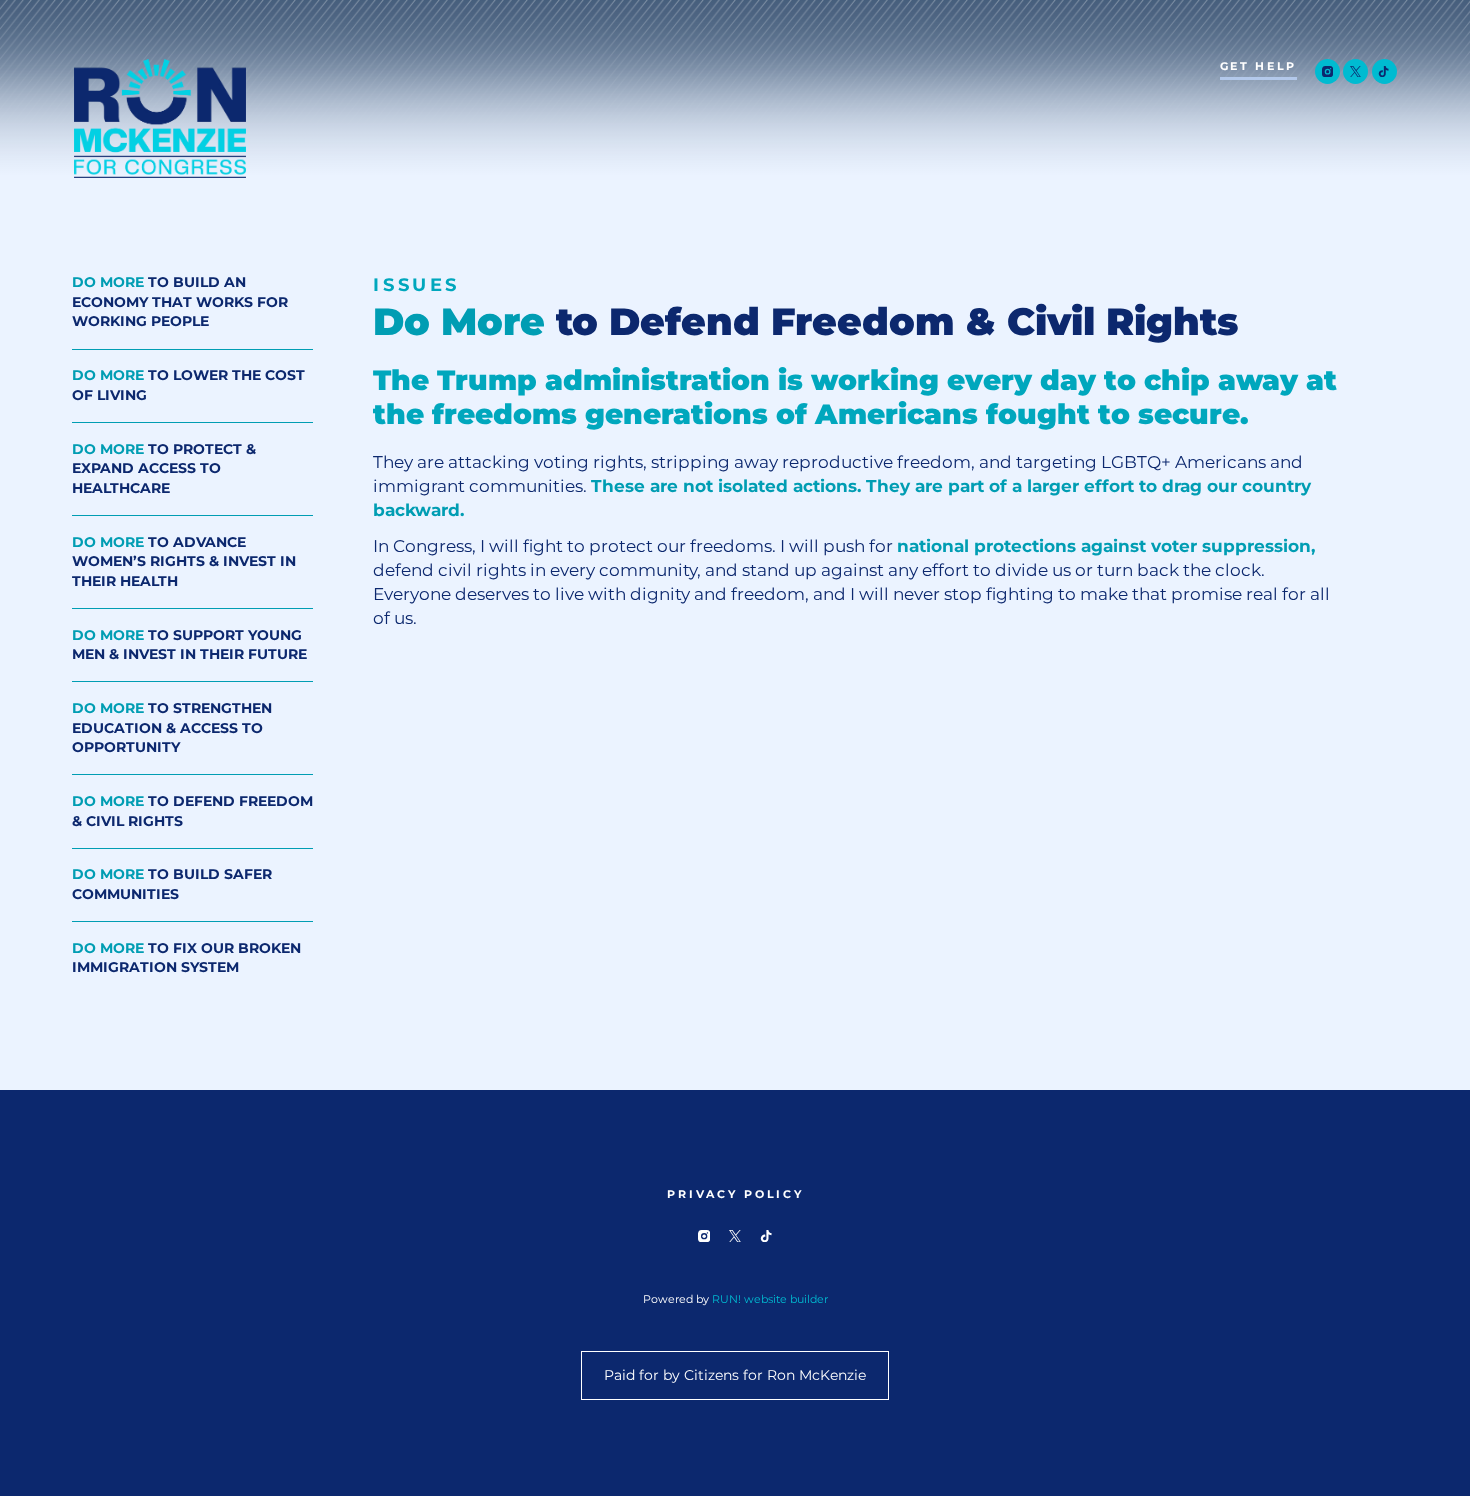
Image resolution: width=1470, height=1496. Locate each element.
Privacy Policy (735, 1194)
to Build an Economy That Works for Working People (180, 302)
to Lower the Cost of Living (188, 385)
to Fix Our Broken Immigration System (186, 958)
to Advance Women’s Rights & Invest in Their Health (184, 562)
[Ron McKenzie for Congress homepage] (160, 118)
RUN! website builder (770, 1299)
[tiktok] (1384, 71)
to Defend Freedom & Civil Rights (192, 811)
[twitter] (1355, 71)
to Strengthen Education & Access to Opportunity (172, 728)
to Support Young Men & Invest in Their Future (189, 645)
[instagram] (1327, 71)
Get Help (1258, 66)
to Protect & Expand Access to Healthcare (164, 469)
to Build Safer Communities (172, 884)
